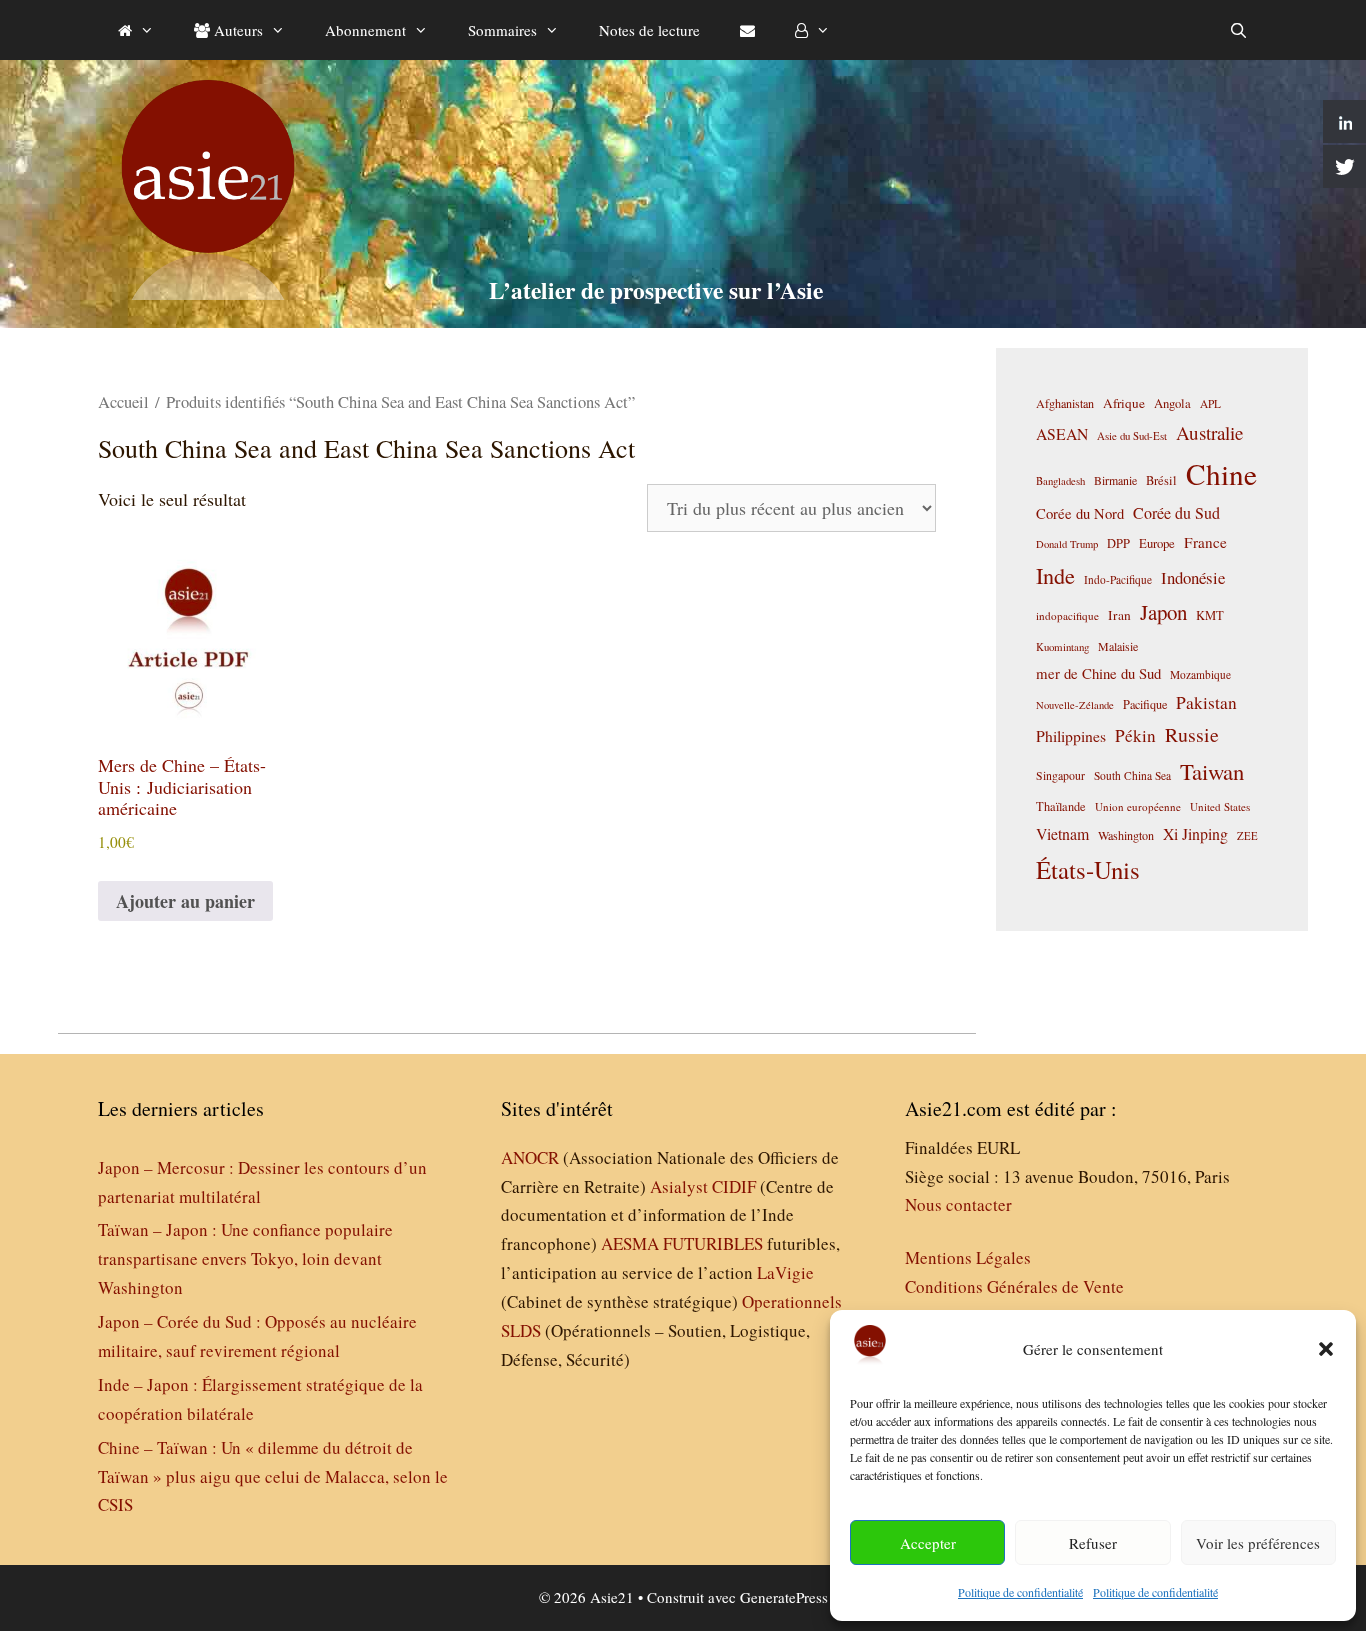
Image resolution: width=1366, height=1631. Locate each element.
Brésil (1161, 480)
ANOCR (530, 1157)
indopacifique (1067, 615)
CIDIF (734, 1186)
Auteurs (236, 30)
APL (1210, 403)
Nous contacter (958, 1204)
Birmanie (1115, 480)
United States (1220, 806)
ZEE (1247, 836)
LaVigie (785, 1272)
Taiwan (1212, 771)
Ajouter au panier (185, 901)
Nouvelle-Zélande (1075, 705)
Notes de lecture (649, 30)
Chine (1221, 473)
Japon (1163, 612)
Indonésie (1193, 577)
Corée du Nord (1080, 513)
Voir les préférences (1258, 1543)
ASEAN (1062, 433)
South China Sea (1132, 775)
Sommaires (502, 30)
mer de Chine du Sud (1098, 673)
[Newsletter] (747, 30)
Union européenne (1138, 806)
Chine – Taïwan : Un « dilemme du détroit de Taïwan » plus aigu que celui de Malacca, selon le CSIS (273, 1476)
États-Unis (1088, 869)
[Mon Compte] (812, 30)
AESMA (630, 1243)
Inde (1055, 575)
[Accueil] (136, 30)
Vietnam (1062, 833)
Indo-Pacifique (1118, 579)
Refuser (1093, 1543)
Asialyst (679, 1186)
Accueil (123, 402)
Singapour (1060, 775)
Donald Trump (1067, 544)
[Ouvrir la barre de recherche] (1238, 30)
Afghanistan (1065, 403)
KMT (1210, 615)
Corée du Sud (1176, 513)
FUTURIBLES (713, 1243)
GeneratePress (784, 1597)
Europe (1157, 543)
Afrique (1124, 403)
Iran (1119, 615)
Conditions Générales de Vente (1014, 1286)
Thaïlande (1061, 806)
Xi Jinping (1195, 833)
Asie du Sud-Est (1132, 435)
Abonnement (365, 30)
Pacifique (1145, 704)
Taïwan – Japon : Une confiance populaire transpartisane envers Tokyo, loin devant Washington (245, 1258)
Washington (1126, 835)
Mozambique (1200, 674)
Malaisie (1118, 646)
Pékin (1135, 735)
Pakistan (1206, 702)
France (1205, 542)
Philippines (1071, 735)
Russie (1192, 734)
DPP (1118, 543)
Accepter (928, 1543)
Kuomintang (1062, 646)
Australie (1209, 432)
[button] (1326, 1349)
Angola (1172, 403)
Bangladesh (1060, 481)
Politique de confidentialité (1020, 1592)
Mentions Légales (968, 1257)
